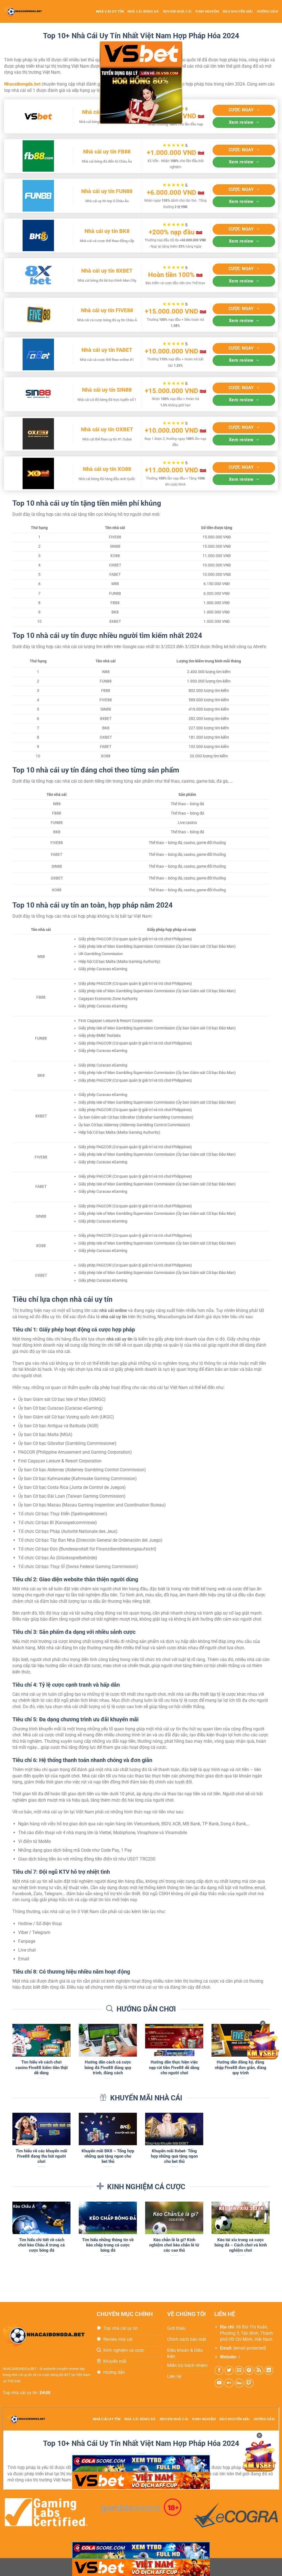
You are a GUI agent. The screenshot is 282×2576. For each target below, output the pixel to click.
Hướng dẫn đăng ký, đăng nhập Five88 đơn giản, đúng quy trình (241, 2067)
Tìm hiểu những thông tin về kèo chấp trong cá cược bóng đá (108, 2245)
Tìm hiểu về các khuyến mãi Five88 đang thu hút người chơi (41, 2156)
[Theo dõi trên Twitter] (229, 2370)
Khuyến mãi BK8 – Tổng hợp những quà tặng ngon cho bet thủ (108, 2156)
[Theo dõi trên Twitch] (249, 2383)
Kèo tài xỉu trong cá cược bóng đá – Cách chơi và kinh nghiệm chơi (241, 2245)
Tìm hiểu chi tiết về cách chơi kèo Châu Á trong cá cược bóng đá (41, 2245)
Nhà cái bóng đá (143, 11)
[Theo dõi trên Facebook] (219, 2370)
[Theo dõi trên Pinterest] (249, 2370)
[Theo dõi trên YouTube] (219, 2383)
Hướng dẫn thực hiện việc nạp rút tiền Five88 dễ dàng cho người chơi (174, 2067)
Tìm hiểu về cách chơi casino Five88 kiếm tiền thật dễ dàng (42, 2067)
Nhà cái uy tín (110, 11)
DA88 (45, 2393)
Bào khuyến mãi (238, 11)
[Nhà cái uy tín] (28, 11)
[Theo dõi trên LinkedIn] (269, 2370)
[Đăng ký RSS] (259, 2370)
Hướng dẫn (267, 11)
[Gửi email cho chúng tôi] (239, 2370)
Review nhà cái (177, 11)
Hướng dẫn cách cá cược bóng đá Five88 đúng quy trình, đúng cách (108, 2067)
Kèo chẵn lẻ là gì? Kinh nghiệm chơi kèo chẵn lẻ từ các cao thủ (174, 2245)
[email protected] (250, 2348)
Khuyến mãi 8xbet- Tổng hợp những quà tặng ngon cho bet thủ (174, 2156)
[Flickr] (229, 2383)
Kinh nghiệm (207, 11)
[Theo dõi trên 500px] (239, 2383)
